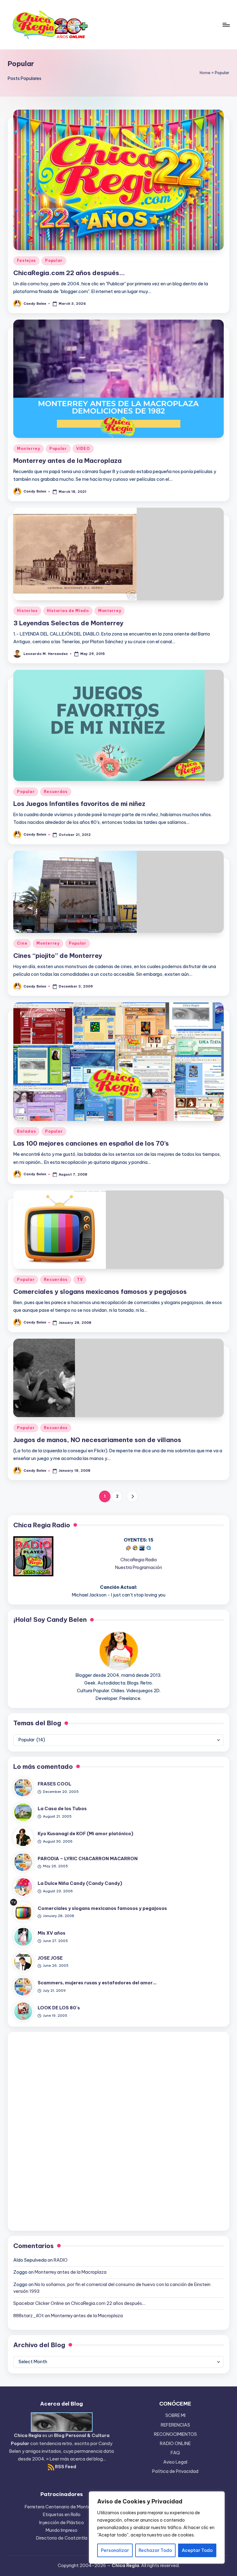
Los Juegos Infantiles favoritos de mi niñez (79, 804)
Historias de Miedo (68, 611)
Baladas (26, 1131)
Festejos (26, 260)
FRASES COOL (54, 1784)
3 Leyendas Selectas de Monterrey (68, 623)
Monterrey (28, 449)
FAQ (175, 2453)
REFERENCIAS (175, 2425)
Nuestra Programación (139, 1567)
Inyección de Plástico (62, 2523)
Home (205, 73)
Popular (54, 260)
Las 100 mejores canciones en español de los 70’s (91, 1143)
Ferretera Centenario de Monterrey (62, 2507)
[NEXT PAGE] (132, 1496)
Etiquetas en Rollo (62, 2515)
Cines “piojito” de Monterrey (58, 956)
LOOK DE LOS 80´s (59, 2008)
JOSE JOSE (50, 1958)
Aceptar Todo (197, 2550)
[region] (157, 2528)
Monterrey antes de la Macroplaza (67, 461)
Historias (27, 611)
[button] (132, 1496)
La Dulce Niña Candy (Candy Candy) (80, 1883)
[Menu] (226, 25)
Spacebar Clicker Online (39, 2303)
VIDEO (83, 449)
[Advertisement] (118, 2130)
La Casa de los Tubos (62, 1809)
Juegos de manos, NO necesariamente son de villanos (97, 1440)
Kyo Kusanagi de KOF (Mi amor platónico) (85, 1834)
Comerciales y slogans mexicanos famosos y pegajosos (100, 1292)
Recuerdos (56, 792)
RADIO (61, 2260)
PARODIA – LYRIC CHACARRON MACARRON (88, 1859)
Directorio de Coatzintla (62, 2538)
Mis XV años (52, 1933)
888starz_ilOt (29, 2316)
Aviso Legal (175, 2462)
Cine (22, 943)
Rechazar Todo (155, 2550)
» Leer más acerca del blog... (76, 2459)
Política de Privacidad (175, 2471)
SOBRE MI (175, 2415)
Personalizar (115, 2550)
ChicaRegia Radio (139, 1560)
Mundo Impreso (62, 2530)
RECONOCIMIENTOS (175, 2434)
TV (80, 1280)
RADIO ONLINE (175, 2444)
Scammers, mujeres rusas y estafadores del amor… (97, 1983)
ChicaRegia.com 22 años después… (69, 273)
